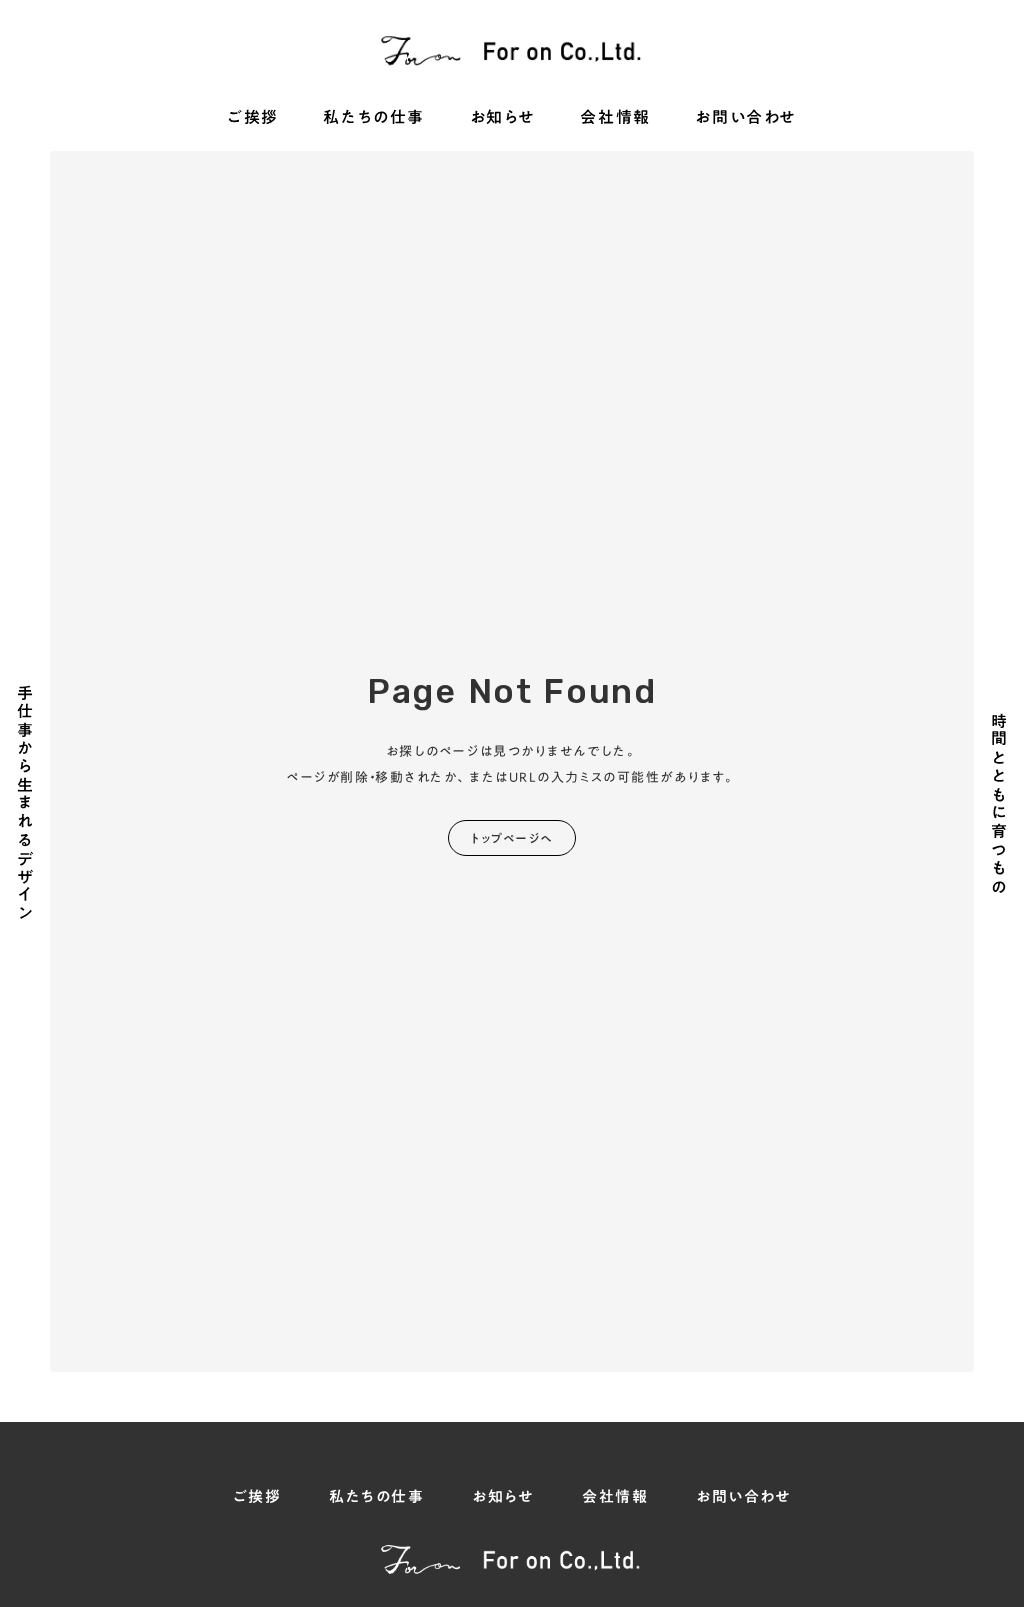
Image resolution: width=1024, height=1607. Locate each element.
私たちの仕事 (374, 118)
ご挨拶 (253, 118)
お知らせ (503, 118)
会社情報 (615, 118)
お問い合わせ (746, 118)
